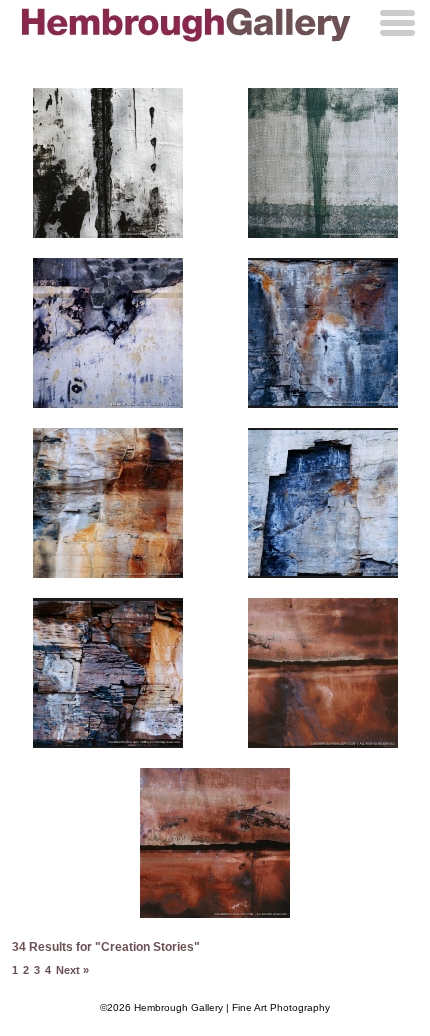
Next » (72, 970)
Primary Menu (397, 23)
